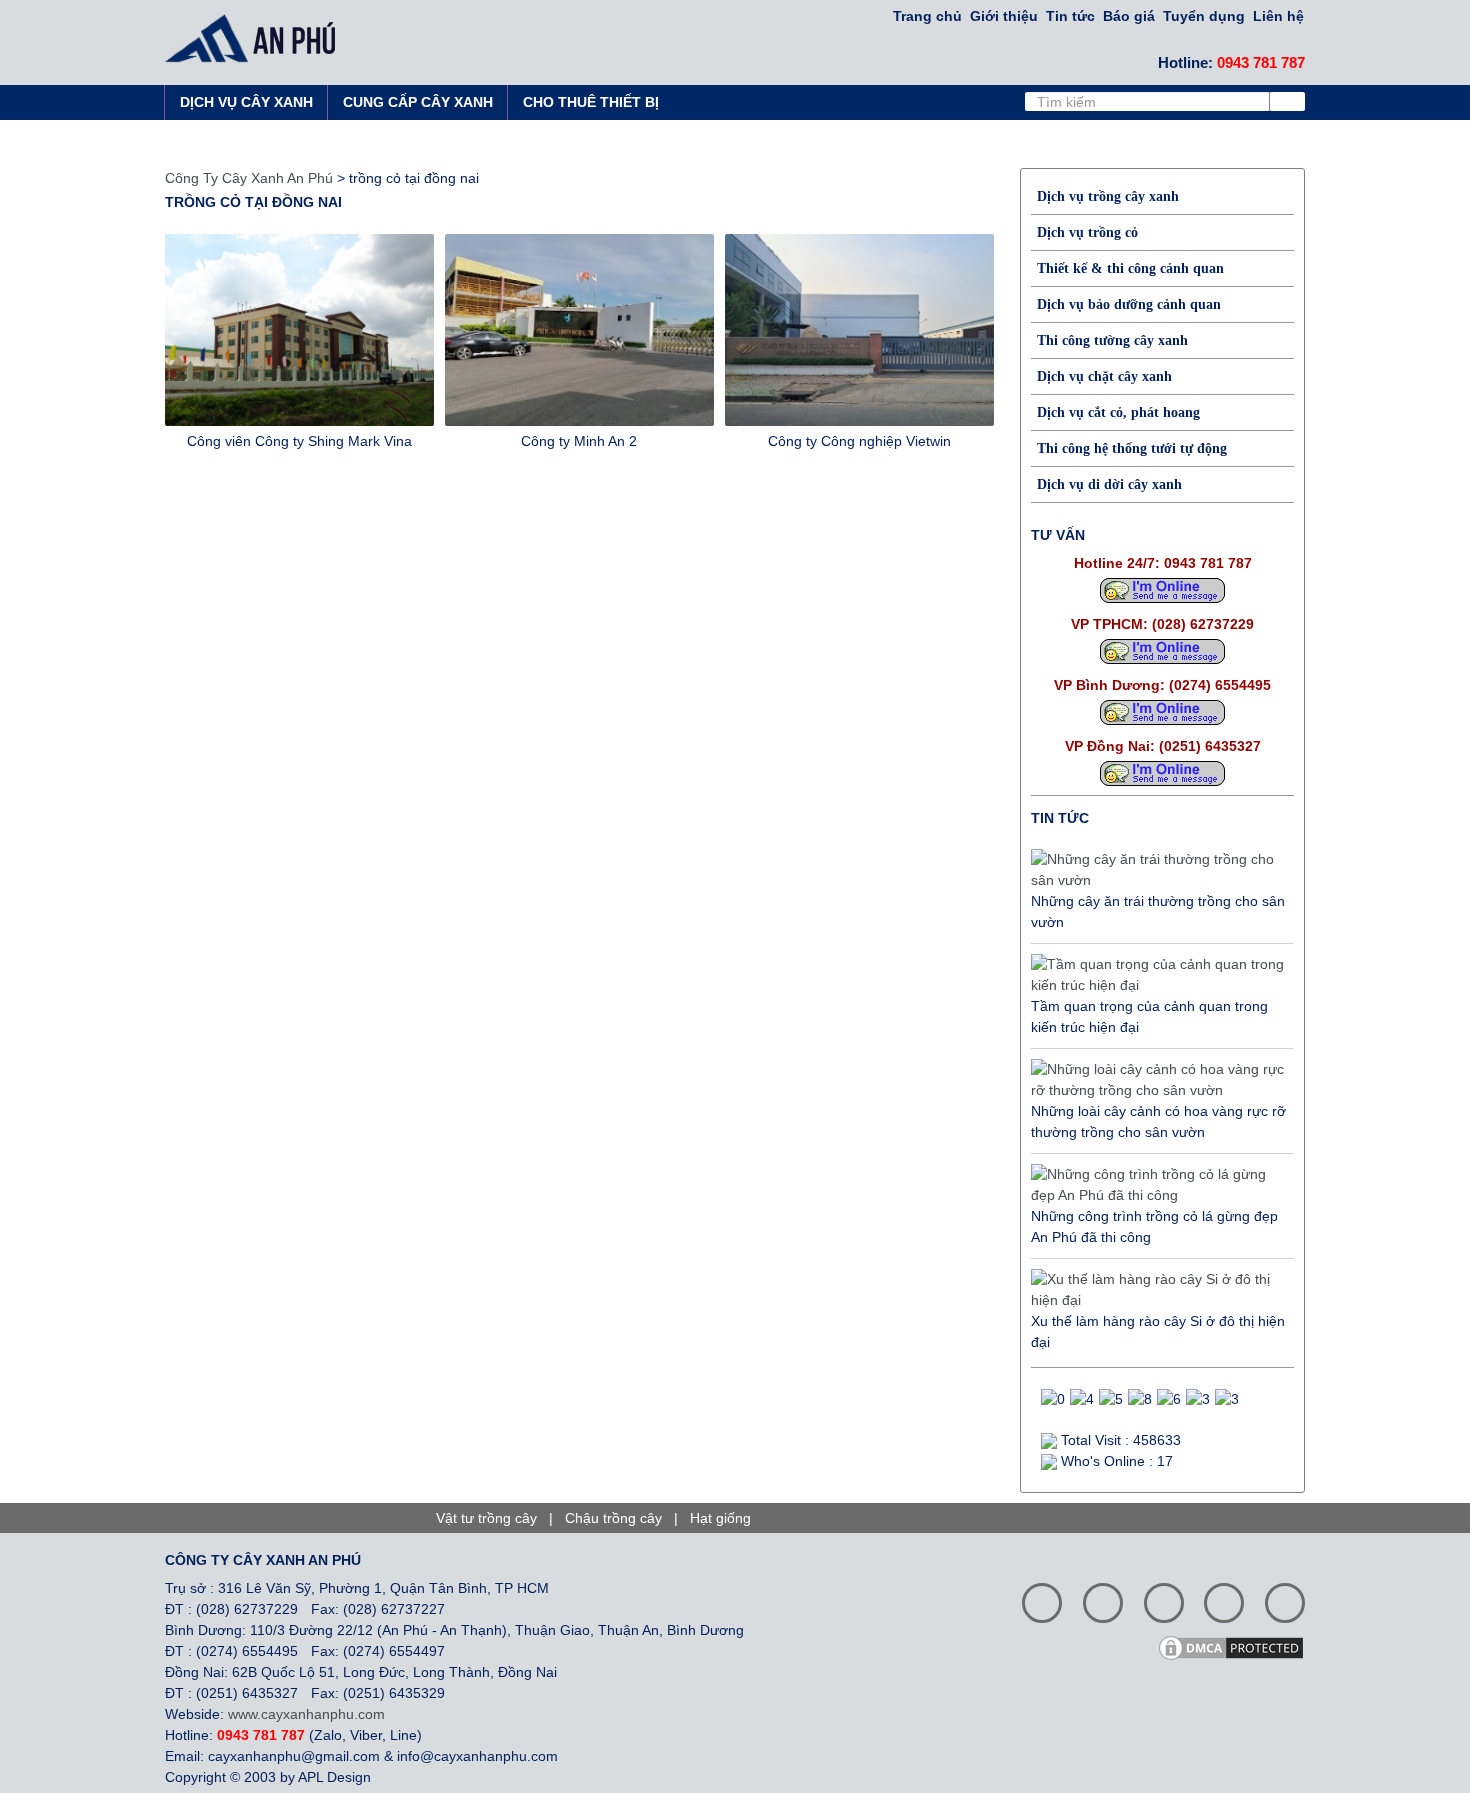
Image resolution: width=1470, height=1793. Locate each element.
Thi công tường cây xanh (1112, 340)
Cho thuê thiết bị (591, 102)
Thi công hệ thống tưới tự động (1132, 448)
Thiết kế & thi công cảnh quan (1130, 268)
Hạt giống (720, 1518)
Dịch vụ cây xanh (246, 102)
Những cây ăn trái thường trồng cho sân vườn (1158, 911)
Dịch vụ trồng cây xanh (1108, 196)
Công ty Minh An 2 (579, 441)
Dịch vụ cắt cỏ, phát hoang (1118, 412)
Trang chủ (927, 16)
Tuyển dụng (1204, 16)
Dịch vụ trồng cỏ (1087, 232)
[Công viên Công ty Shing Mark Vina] (299, 330)
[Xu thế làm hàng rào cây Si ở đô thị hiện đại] (1157, 1290)
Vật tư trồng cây (486, 1518)
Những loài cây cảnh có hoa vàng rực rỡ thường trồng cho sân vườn (1158, 1121)
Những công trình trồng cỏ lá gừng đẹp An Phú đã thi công (1154, 1226)
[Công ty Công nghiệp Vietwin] (859, 330)
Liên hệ (1278, 16)
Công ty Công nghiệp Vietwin (859, 441)
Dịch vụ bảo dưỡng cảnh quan (1129, 304)
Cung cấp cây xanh (418, 102)
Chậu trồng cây (613, 1518)
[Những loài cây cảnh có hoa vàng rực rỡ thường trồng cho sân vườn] (1157, 1080)
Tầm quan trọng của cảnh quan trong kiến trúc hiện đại (1149, 1016)
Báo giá (1129, 16)
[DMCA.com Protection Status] (1238, 1646)
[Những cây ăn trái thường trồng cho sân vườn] (1157, 870)
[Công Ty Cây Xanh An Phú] (256, 38)
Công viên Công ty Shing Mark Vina (299, 441)
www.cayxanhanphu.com (306, 1714)
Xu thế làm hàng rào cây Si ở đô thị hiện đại (1158, 1331)
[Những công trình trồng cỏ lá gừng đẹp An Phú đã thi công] (1157, 1185)
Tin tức (1070, 16)
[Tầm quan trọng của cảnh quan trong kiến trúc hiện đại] (1157, 975)
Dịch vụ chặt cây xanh (1104, 376)
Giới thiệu (1004, 16)
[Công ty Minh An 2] (579, 330)
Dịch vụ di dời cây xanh (1109, 484)
